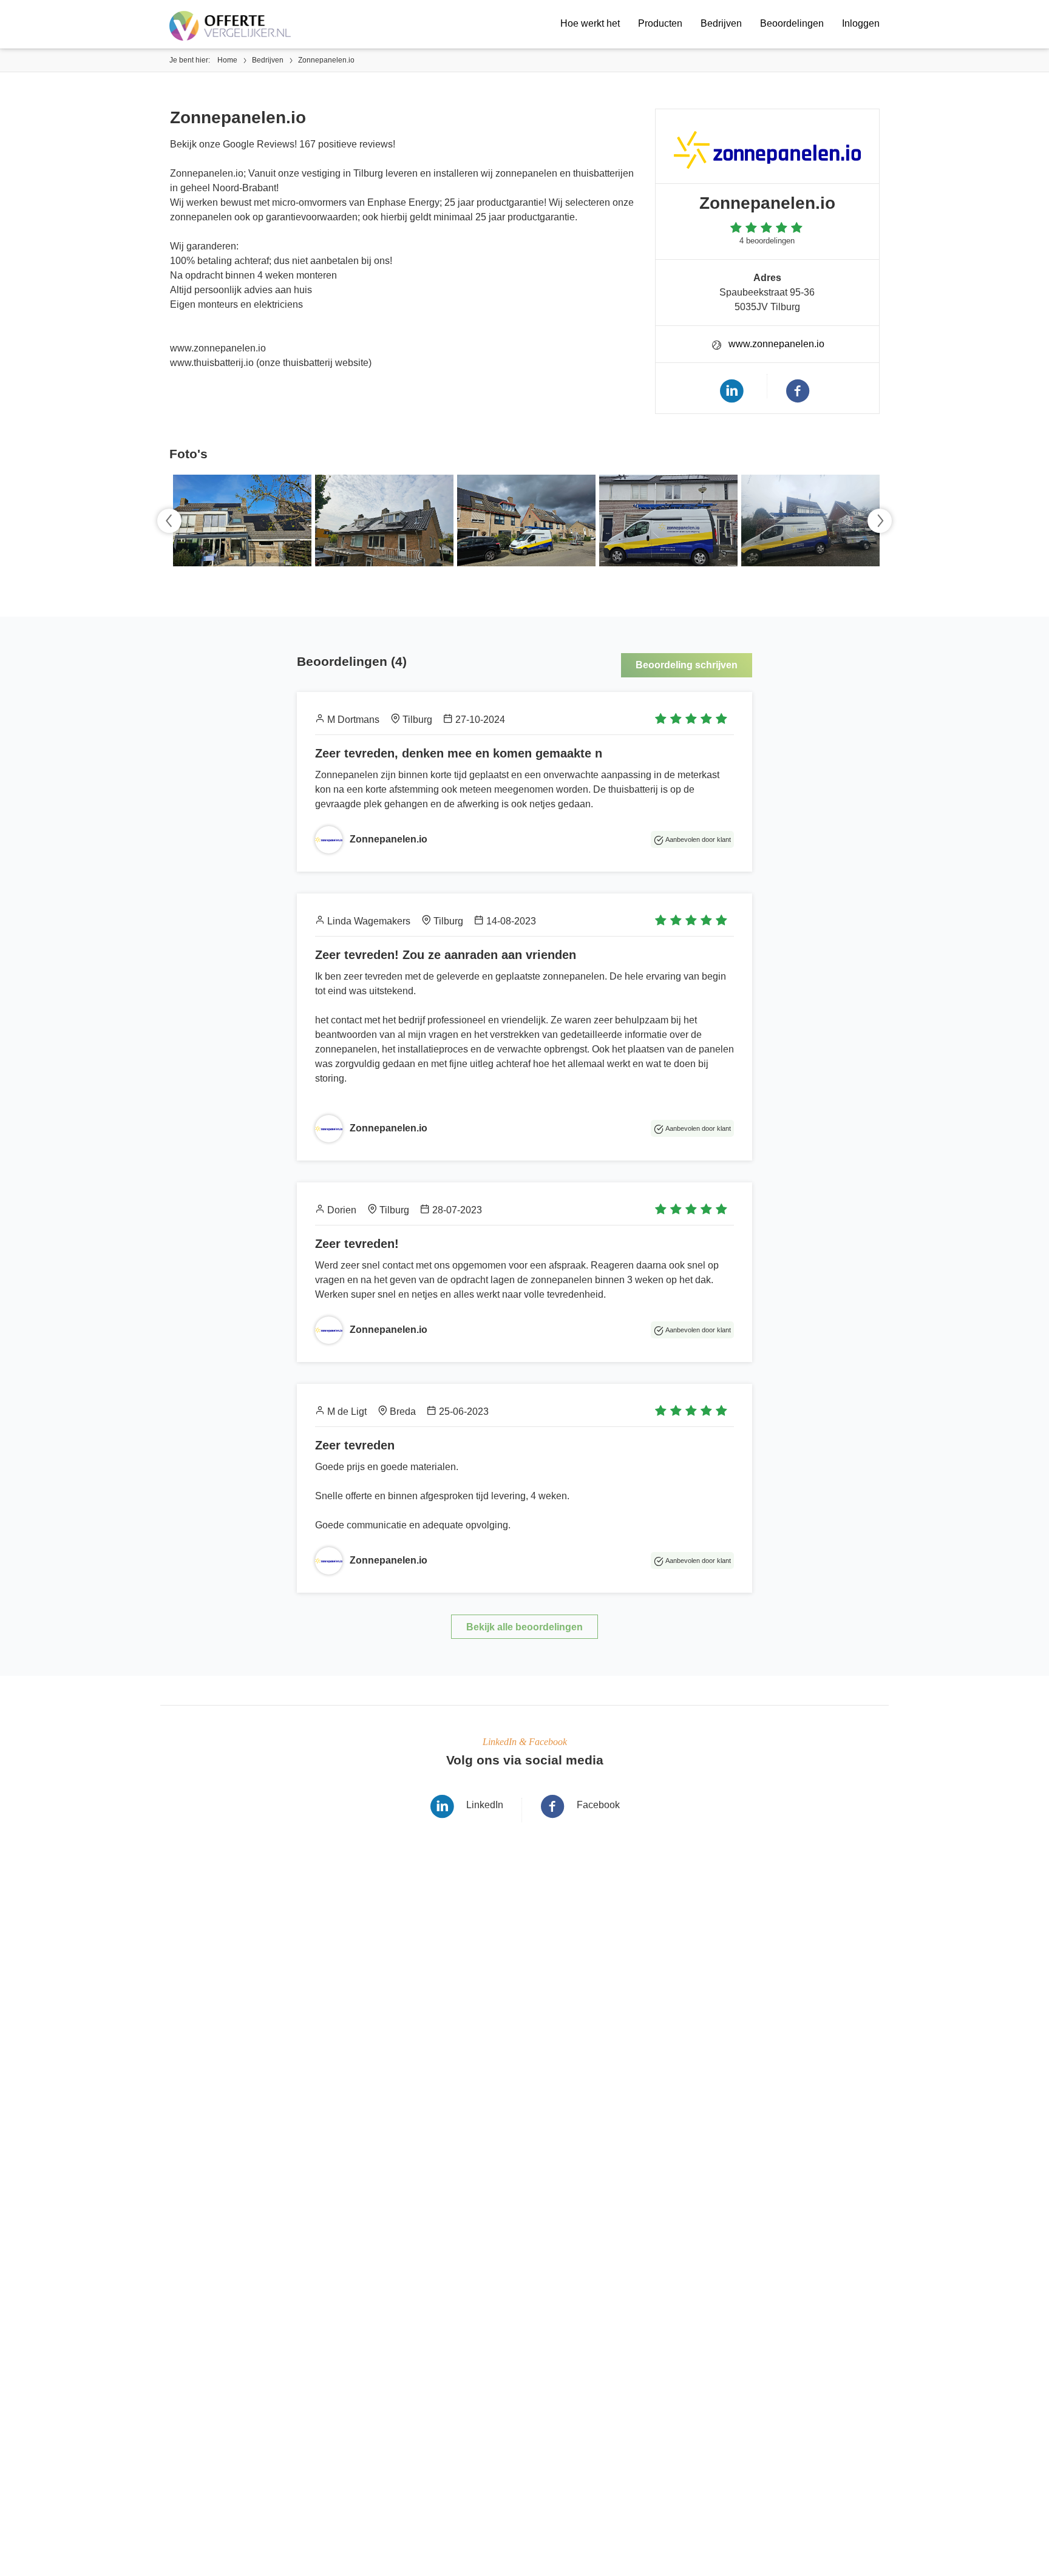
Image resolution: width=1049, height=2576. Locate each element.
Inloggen (861, 23)
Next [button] (880, 521)
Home (227, 60)
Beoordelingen (792, 23)
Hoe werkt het (590, 23)
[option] (240, 520)
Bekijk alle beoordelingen (524, 1627)
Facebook (598, 1805)
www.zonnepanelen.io (776, 344)
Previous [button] (169, 521)
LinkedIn (485, 1805)
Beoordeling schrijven (687, 665)
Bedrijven (721, 23)
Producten (660, 23)
